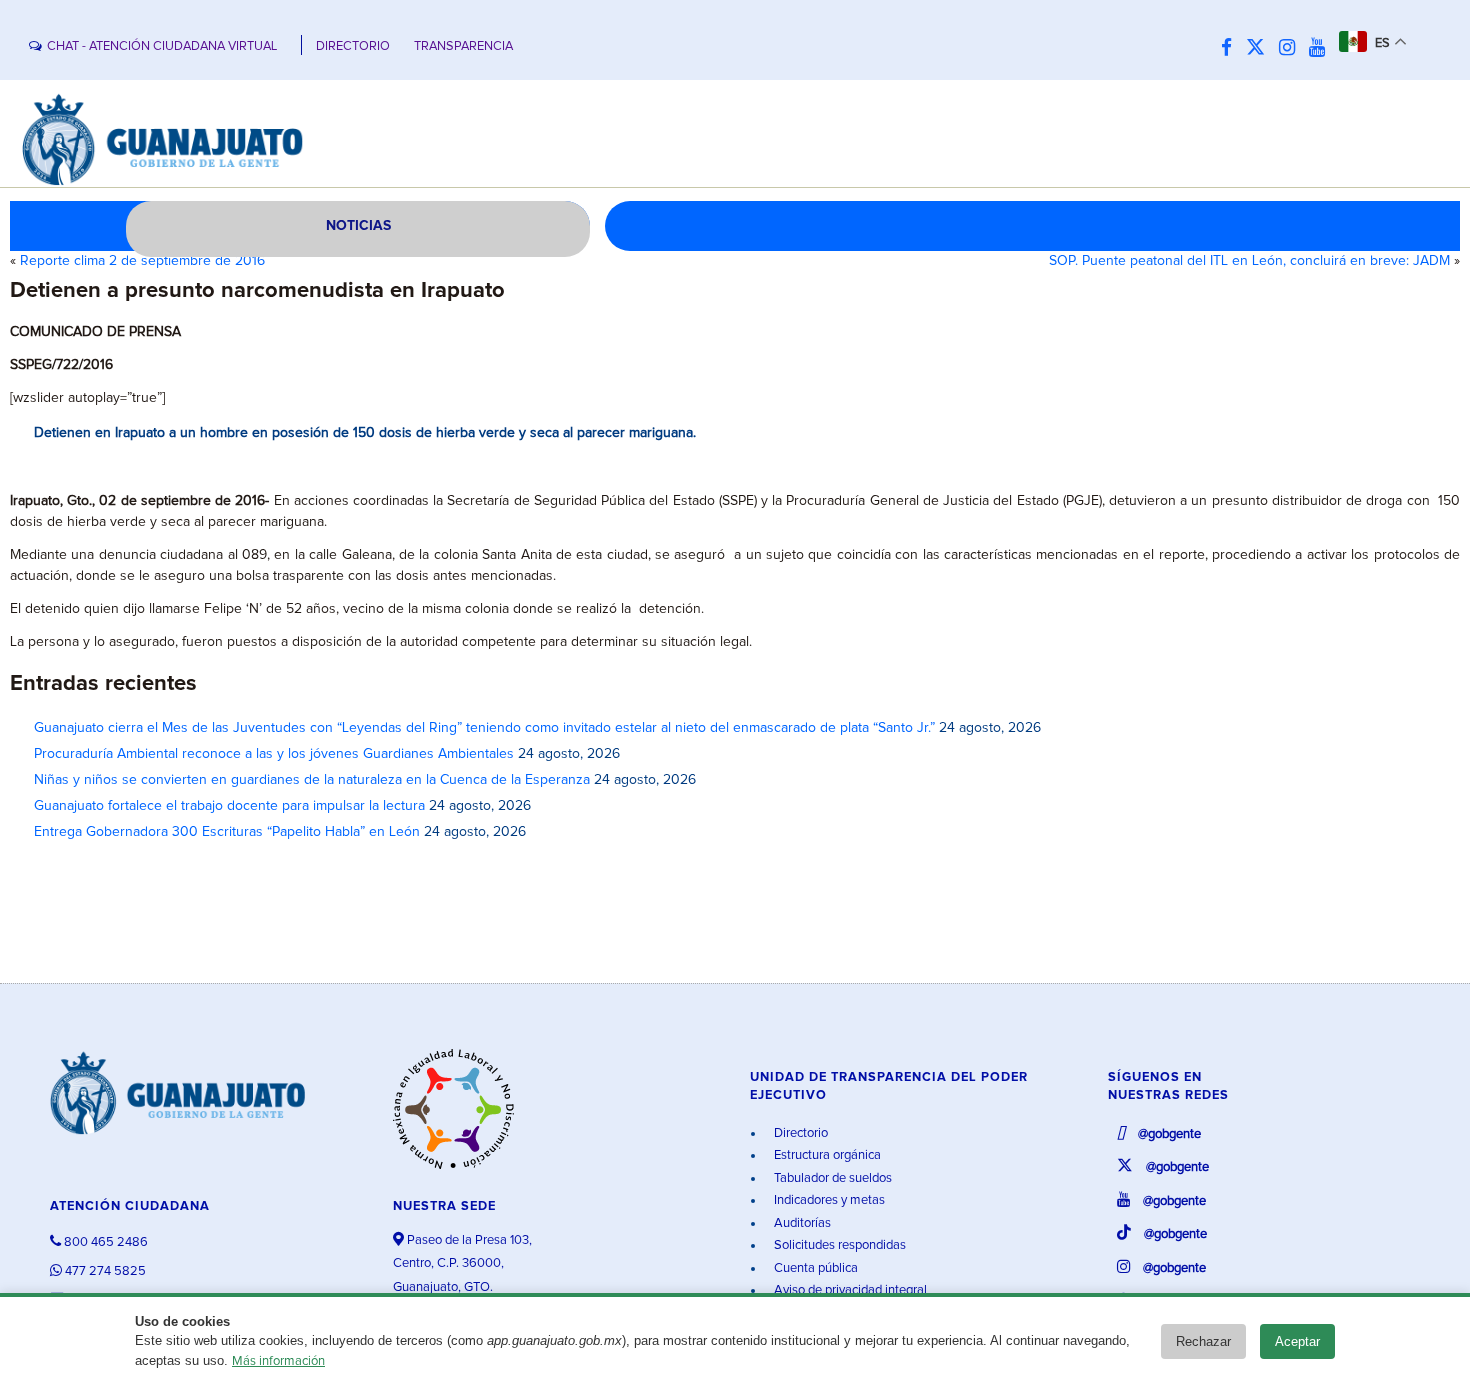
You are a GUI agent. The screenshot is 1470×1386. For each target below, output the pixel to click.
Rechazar (1203, 1341)
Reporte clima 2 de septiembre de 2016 (142, 261)
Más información (278, 1361)
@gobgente (1168, 1134)
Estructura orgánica (826, 1155)
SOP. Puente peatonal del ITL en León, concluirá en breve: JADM (1249, 261)
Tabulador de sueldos (831, 1178)
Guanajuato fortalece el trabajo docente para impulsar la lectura (229, 806)
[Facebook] (1231, 48)
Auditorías (801, 1223)
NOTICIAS (358, 226)
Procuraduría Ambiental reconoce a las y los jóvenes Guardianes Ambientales (274, 754)
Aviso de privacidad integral (849, 1290)
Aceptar (1297, 1341)
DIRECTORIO (353, 46)
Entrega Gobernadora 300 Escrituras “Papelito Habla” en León (227, 832)
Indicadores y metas (828, 1200)
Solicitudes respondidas (838, 1245)
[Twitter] (1260, 48)
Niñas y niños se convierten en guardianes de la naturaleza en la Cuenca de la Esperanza (312, 780)
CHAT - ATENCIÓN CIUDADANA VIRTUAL (162, 46)
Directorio (799, 1133)
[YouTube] (1322, 48)
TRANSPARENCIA (463, 46)
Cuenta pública (814, 1268)
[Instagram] (1292, 48)
